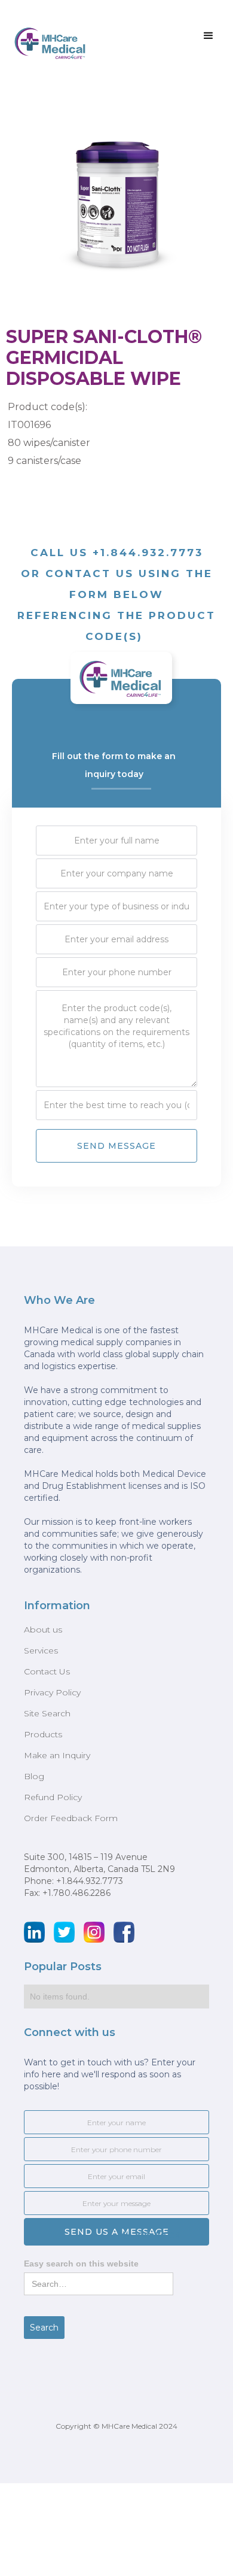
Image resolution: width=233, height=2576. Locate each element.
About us (43, 1630)
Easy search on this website (81, 2264)
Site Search (47, 1713)
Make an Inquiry (57, 1755)
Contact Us (47, 1671)
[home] (48, 39)
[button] (209, 36)
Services (41, 1650)
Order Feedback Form (71, 1818)
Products (43, 1734)
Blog (34, 1776)
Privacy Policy (52, 1692)
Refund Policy (53, 1797)
